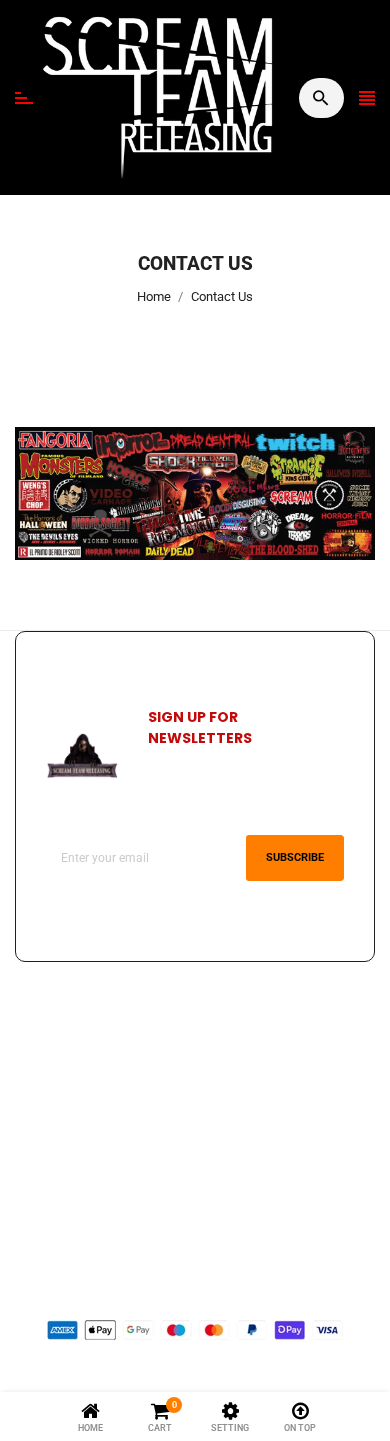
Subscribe (295, 857)
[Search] (320, 97)
